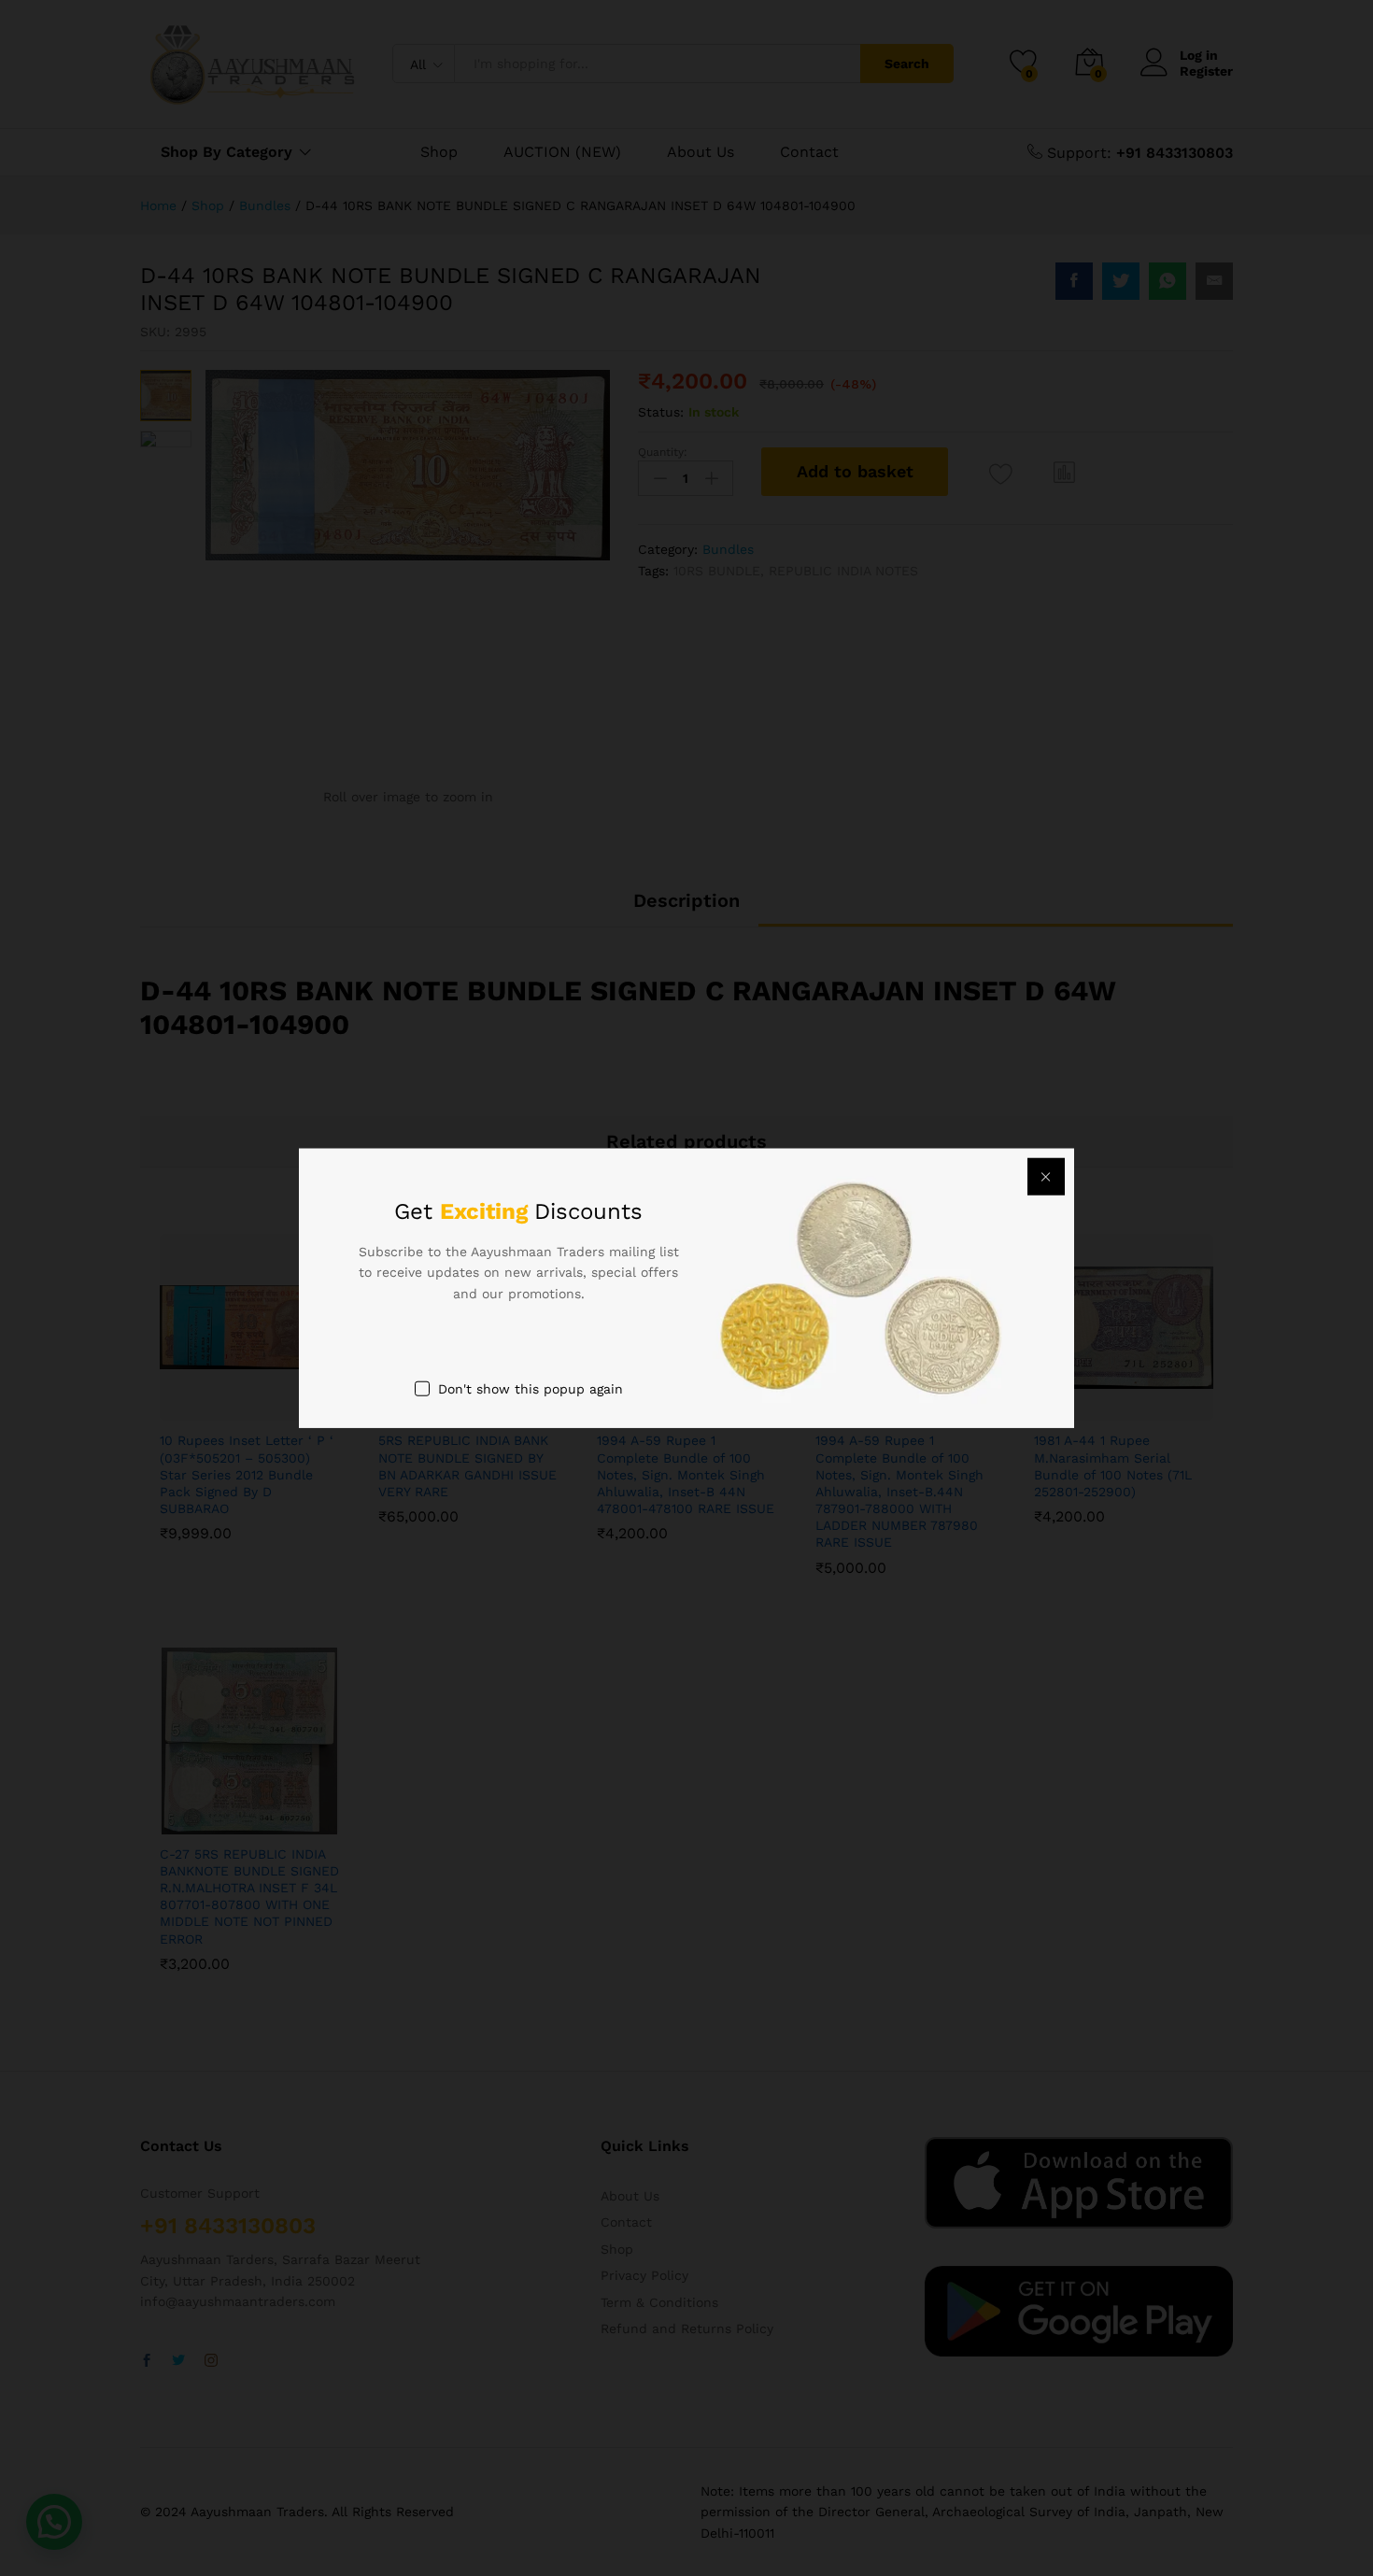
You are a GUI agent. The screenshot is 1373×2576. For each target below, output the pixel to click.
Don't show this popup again (531, 1389)
